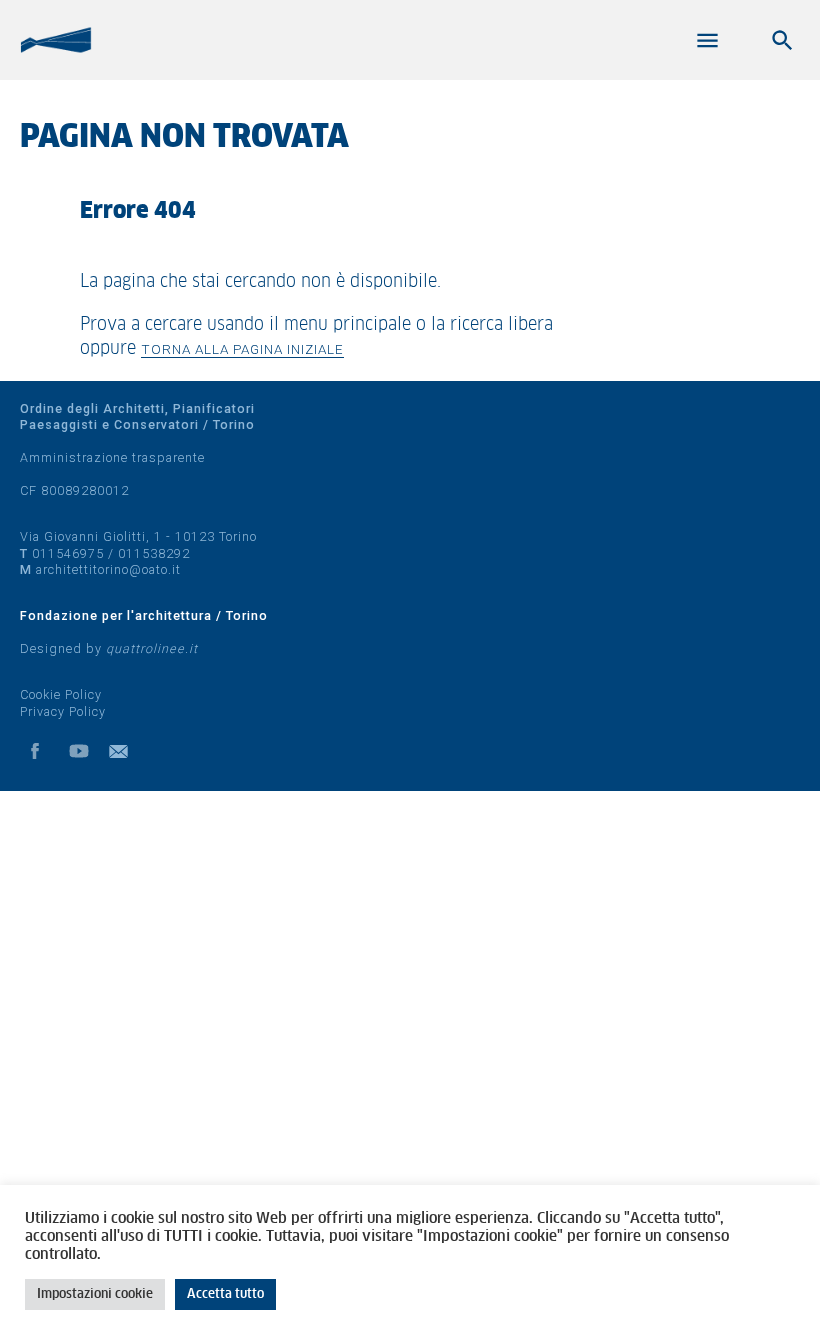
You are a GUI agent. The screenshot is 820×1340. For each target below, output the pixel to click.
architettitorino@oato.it (108, 569)
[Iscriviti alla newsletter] (123, 751)
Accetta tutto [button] (225, 1294)
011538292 (154, 553)
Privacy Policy (63, 711)
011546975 (68, 553)
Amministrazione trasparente (112, 457)
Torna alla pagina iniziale (242, 349)
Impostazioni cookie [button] (95, 1294)
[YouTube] (79, 751)
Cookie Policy (61, 694)
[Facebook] (35, 751)
